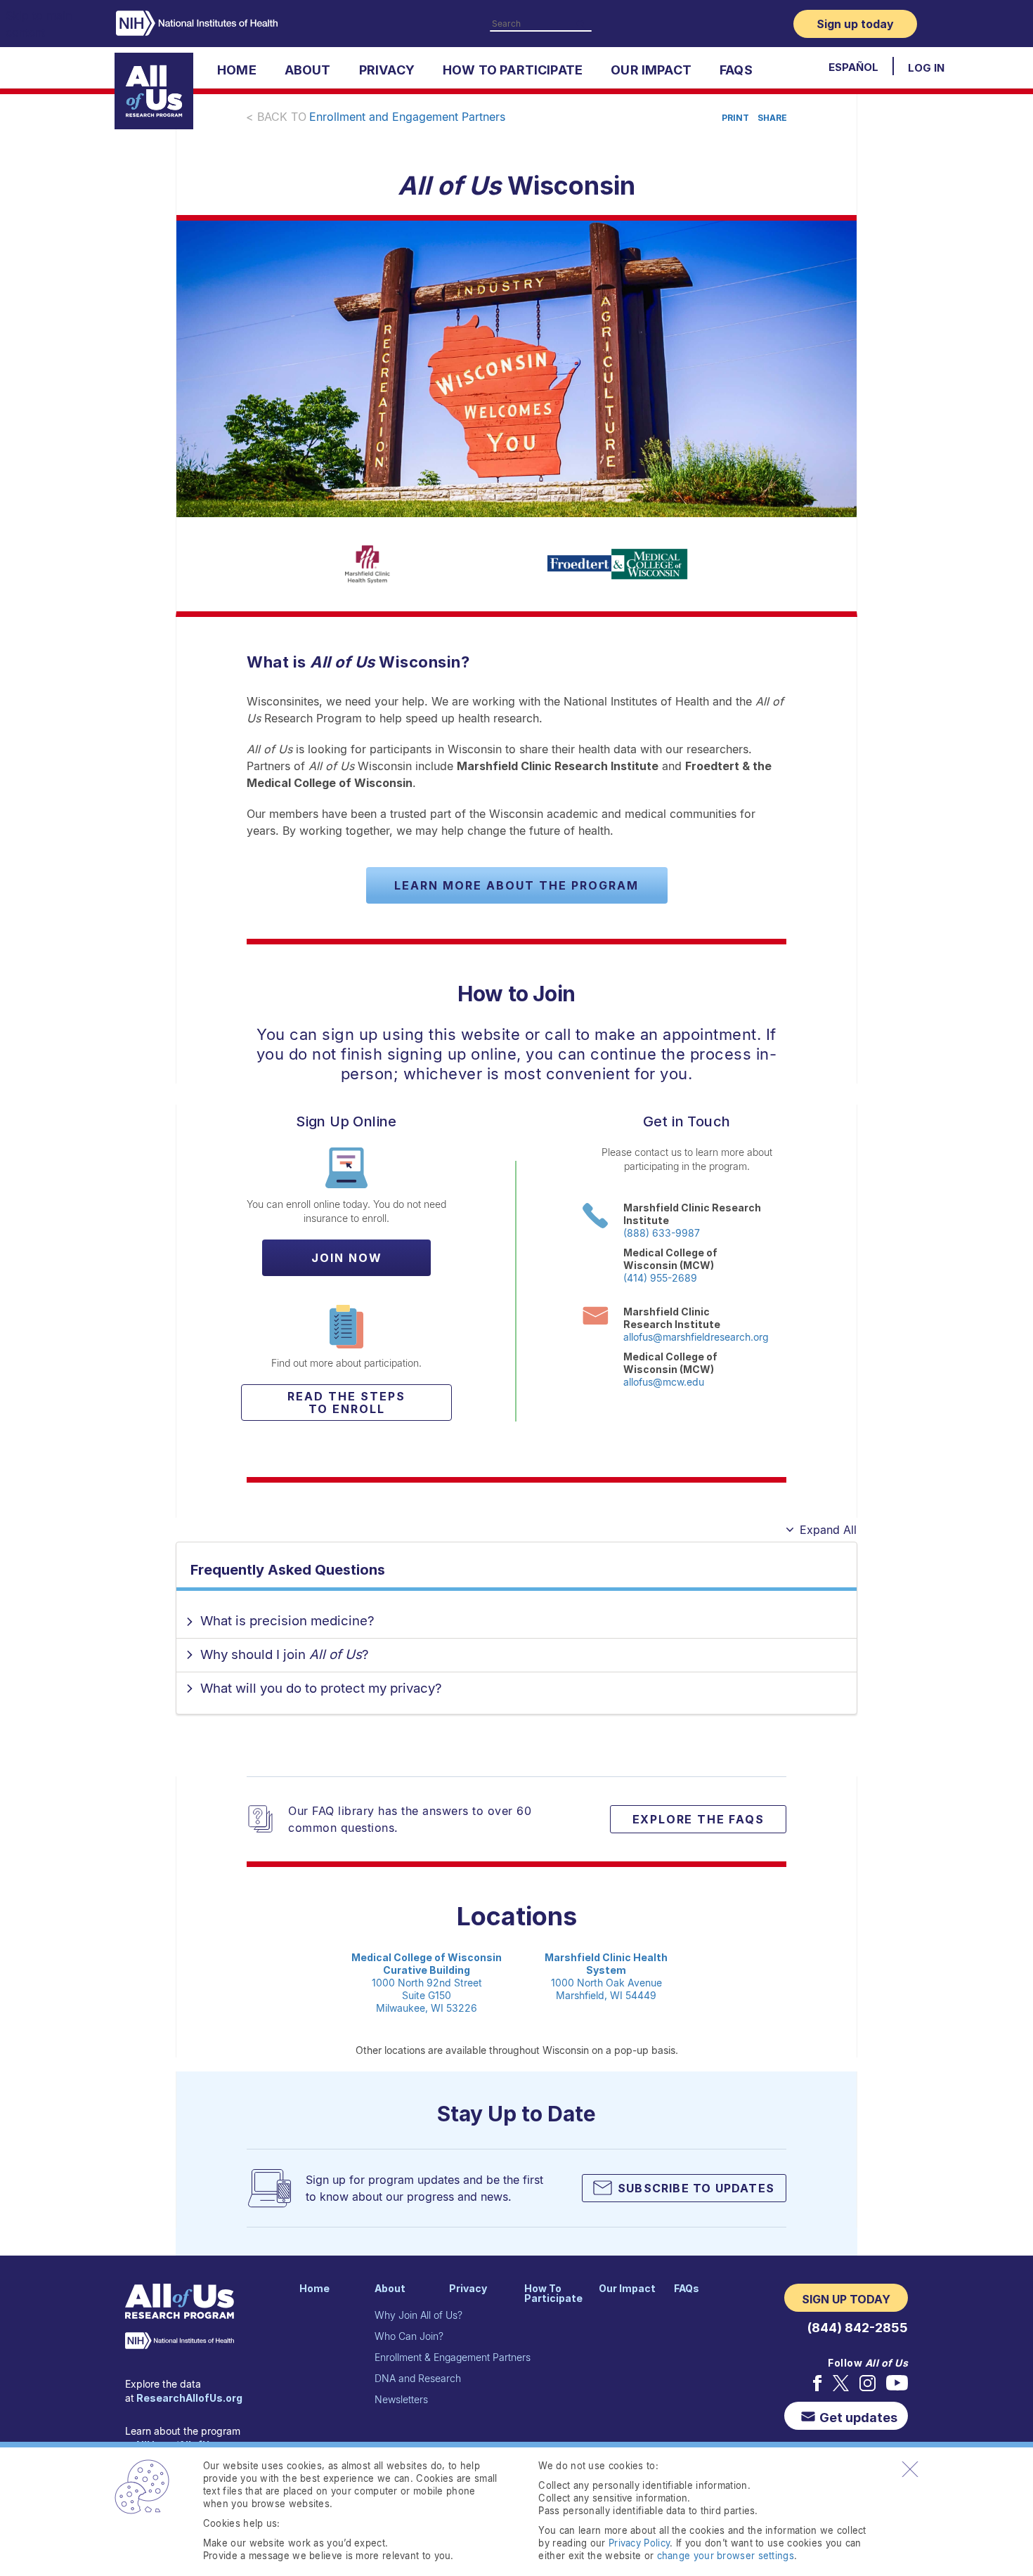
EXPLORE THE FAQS (699, 1819)
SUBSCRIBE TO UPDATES (696, 2188)
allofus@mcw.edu (664, 1382)
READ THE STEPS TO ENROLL (346, 1403)
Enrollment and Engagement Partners (407, 117)
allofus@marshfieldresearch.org (696, 1337)
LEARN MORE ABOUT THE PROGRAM (516, 885)
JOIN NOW (347, 1258)
